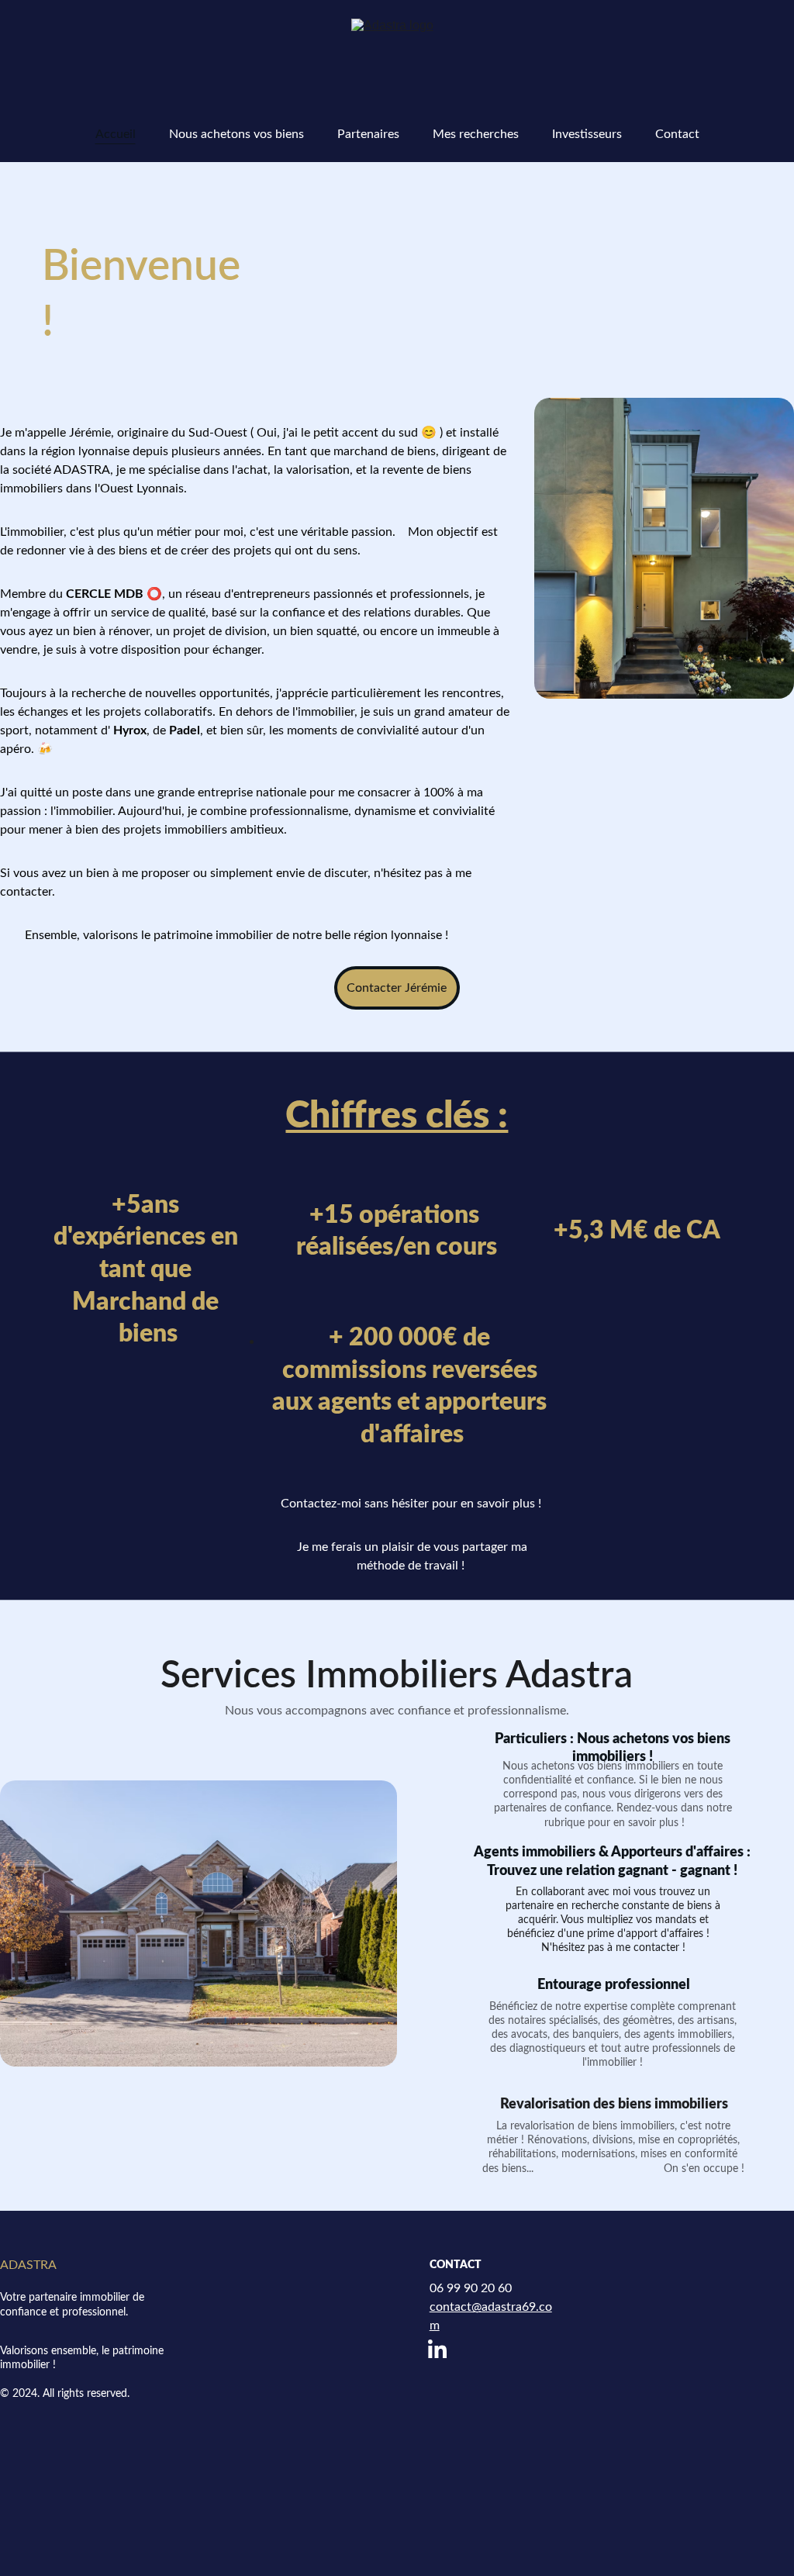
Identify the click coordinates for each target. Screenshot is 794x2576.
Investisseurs (587, 134)
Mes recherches (476, 134)
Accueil (116, 134)
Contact (677, 134)
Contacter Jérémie (397, 988)
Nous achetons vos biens (236, 134)
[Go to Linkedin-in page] (437, 2349)
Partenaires (368, 134)
